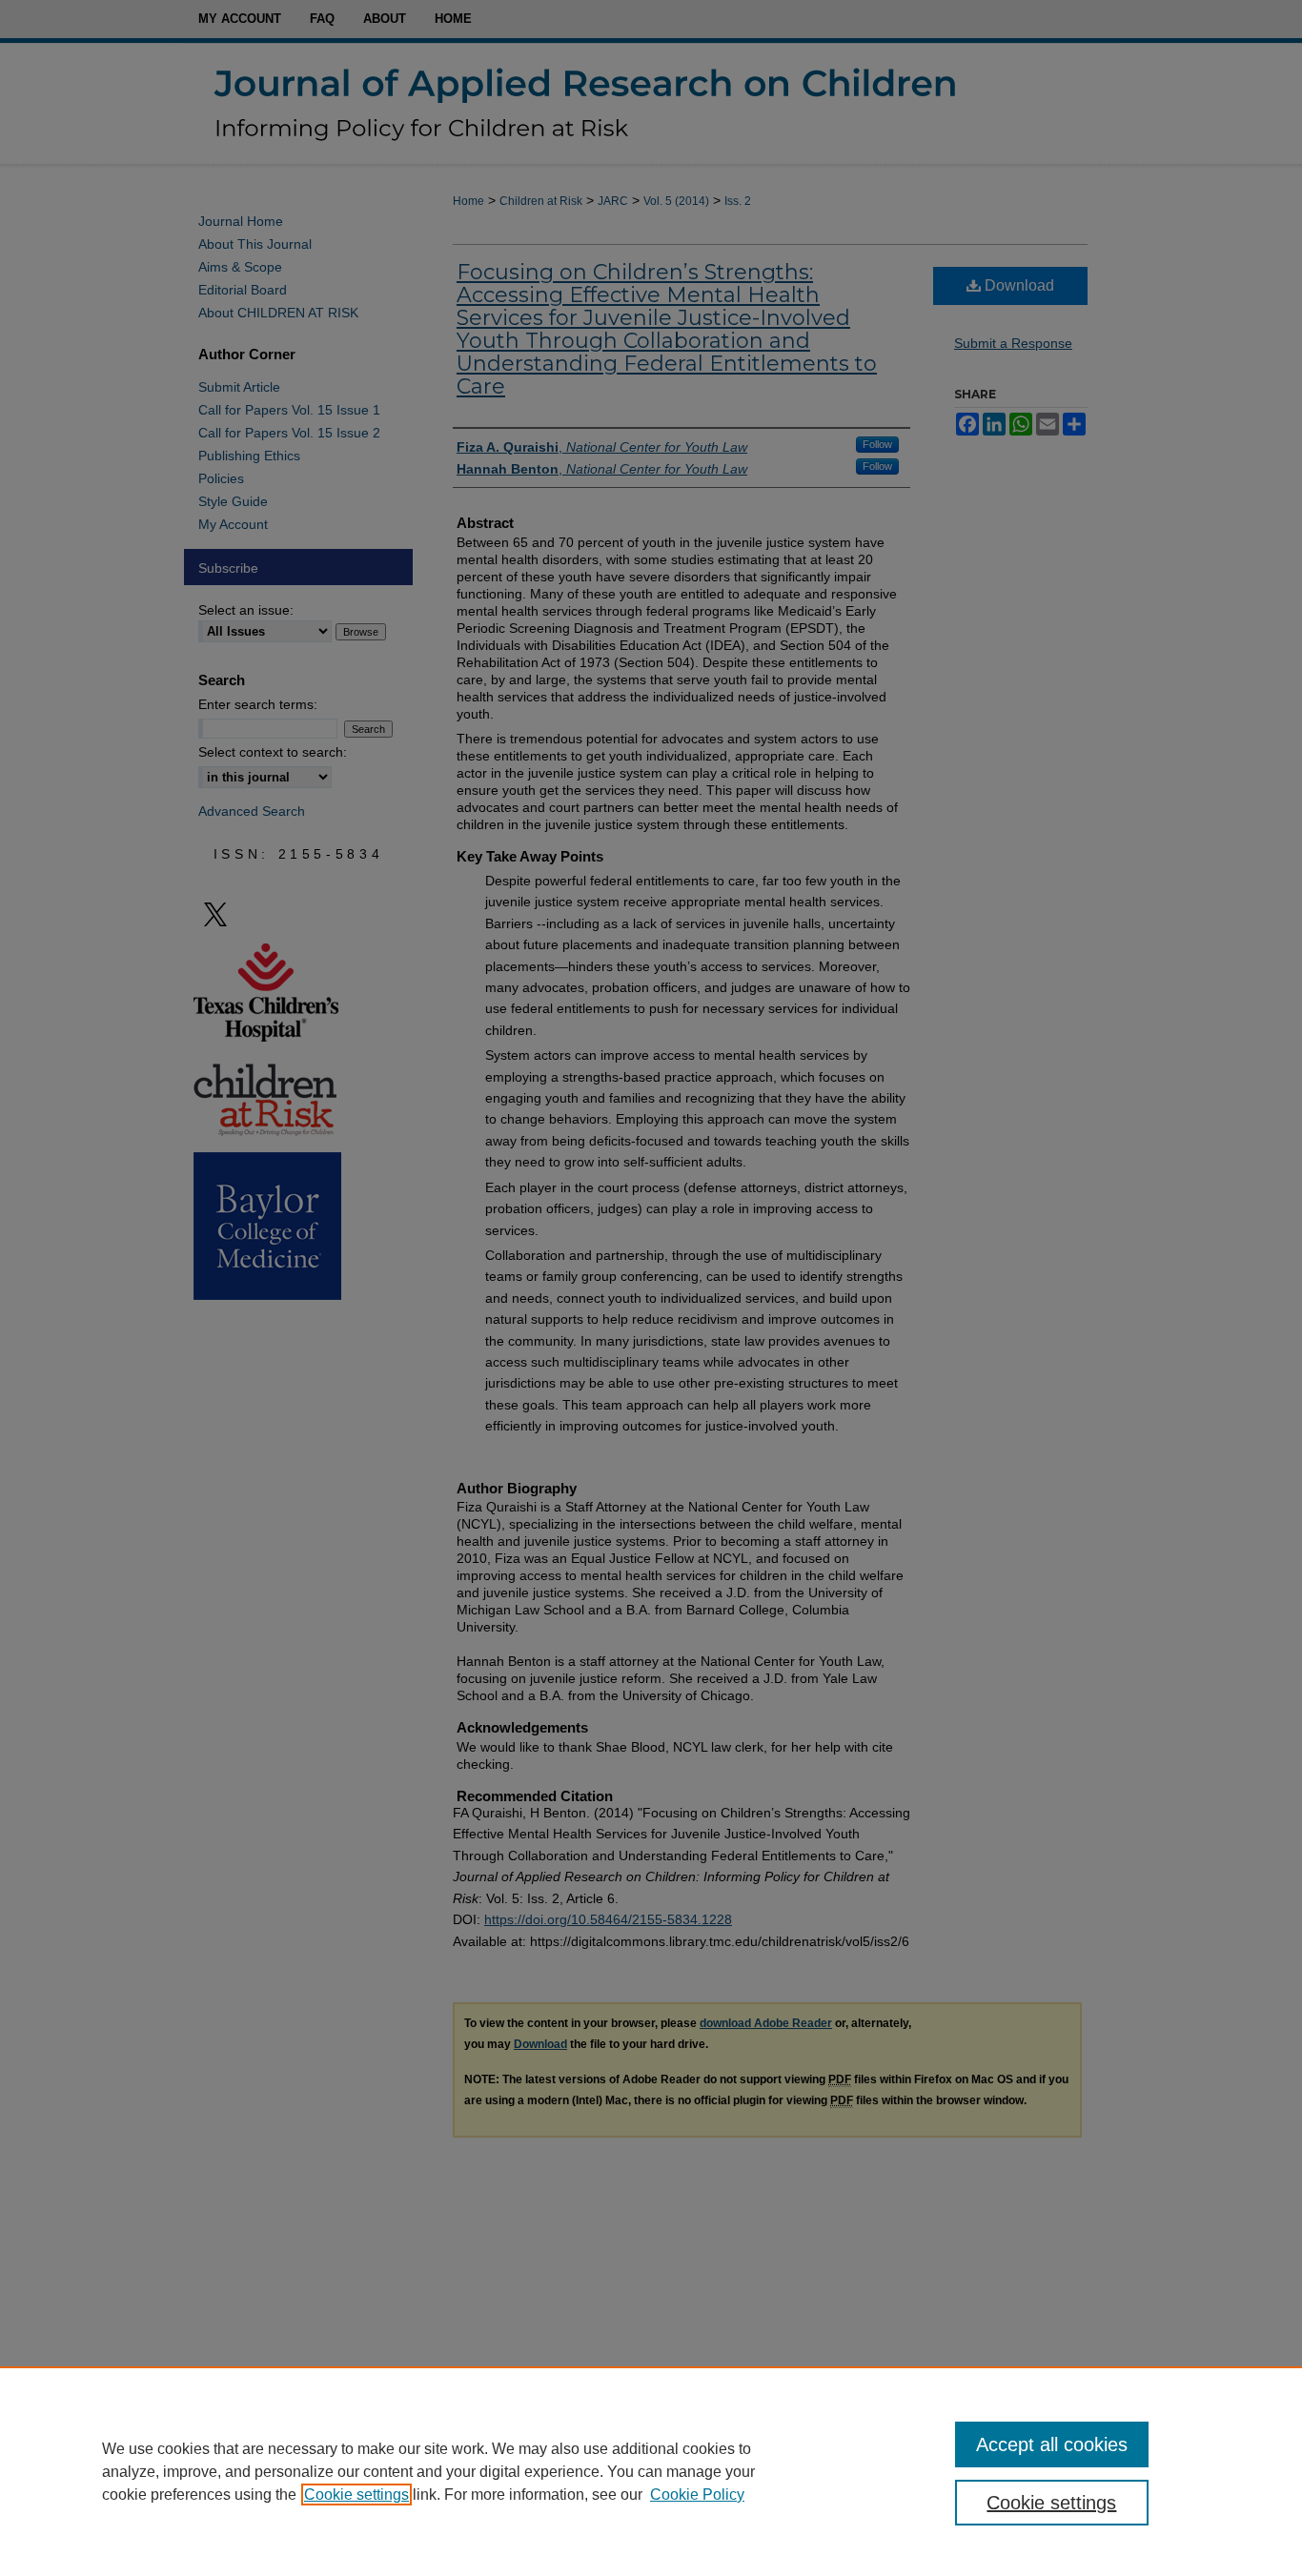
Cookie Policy (697, 2495)
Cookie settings (356, 2495)
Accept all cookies (1052, 2444)
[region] (651, 2471)
